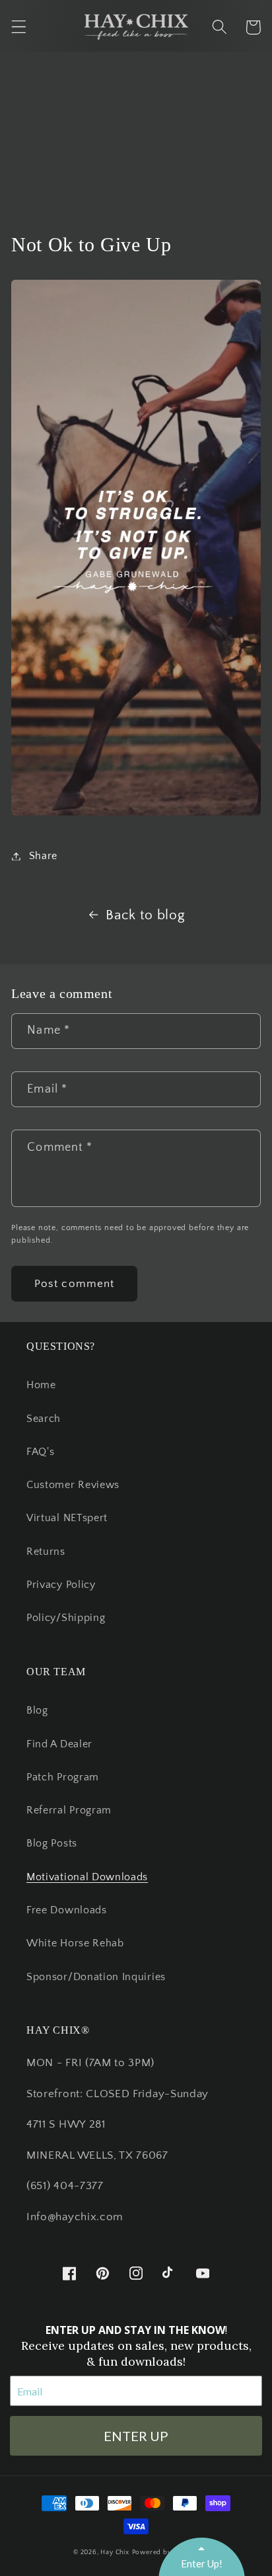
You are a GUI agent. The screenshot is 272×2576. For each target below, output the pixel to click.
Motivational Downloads (87, 1877)
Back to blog (145, 915)
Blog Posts (52, 1843)
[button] (19, 27)
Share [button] (43, 856)
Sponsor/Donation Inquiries (96, 1977)
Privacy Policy (61, 1585)
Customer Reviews (73, 1485)
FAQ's (40, 1452)
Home (41, 1385)
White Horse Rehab (75, 1943)
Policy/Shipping (66, 1618)
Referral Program (69, 1810)
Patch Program (63, 1777)
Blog (37, 1710)
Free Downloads (67, 1910)
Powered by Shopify (166, 2552)
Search (44, 1419)
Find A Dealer (59, 1744)
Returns (46, 1552)
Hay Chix (115, 2552)
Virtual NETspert (67, 1518)
